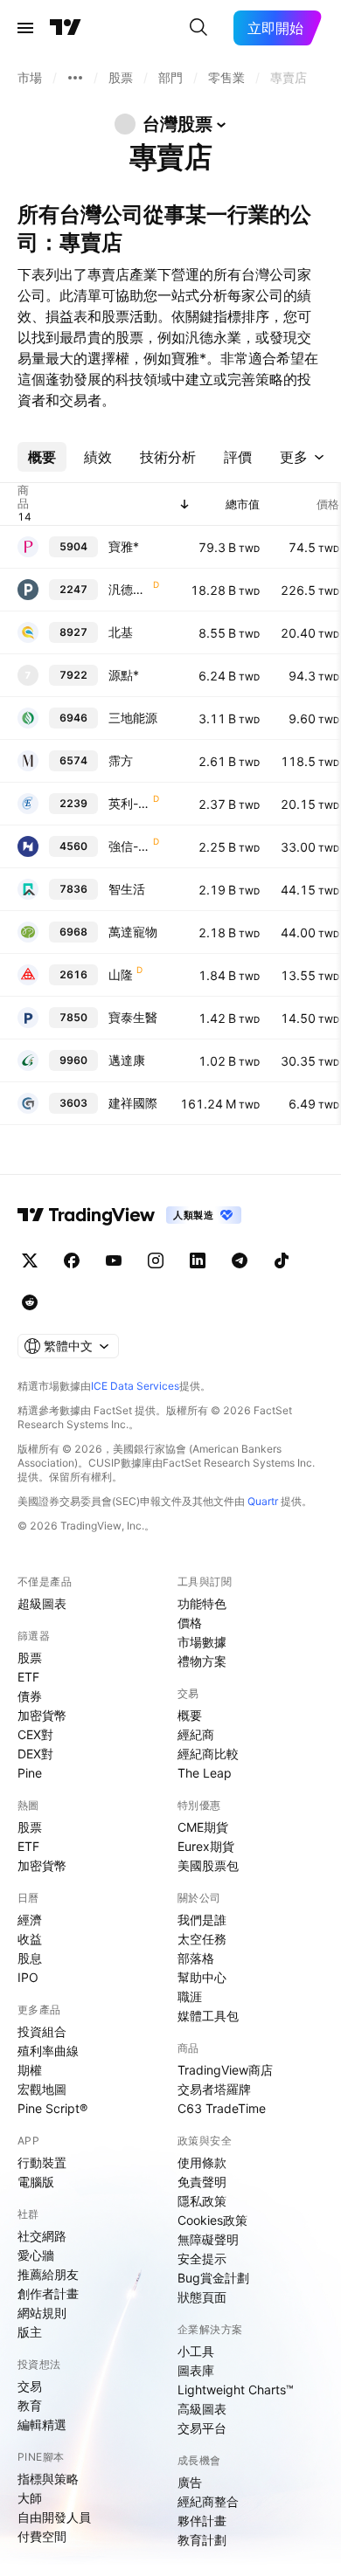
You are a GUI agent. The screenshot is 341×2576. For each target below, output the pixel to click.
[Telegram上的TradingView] (240, 1260)
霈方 (121, 760)
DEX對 (35, 1754)
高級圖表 (202, 2409)
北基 (121, 632)
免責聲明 (202, 2182)
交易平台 (202, 2428)
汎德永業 (129, 589)
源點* (124, 675)
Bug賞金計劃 (213, 2278)
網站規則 (42, 2313)
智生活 (127, 889)
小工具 (196, 2351)
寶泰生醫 (133, 1017)
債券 (30, 1696)
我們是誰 (202, 1920)
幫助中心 (202, 1977)
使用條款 (202, 2162)
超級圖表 (42, 1603)
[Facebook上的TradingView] (72, 1260)
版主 (30, 2332)
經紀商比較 (208, 1754)
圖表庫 (196, 2370)
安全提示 (202, 2258)
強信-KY (129, 846)
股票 (30, 1657)
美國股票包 (208, 1865)
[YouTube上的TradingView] (114, 1260)
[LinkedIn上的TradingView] (198, 1260)
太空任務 (202, 1939)
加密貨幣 (42, 1715)
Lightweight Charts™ (236, 2390)
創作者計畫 (48, 2293)
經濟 (30, 1920)
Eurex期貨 (206, 1846)
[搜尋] (198, 28)
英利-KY (129, 803)
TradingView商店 (225, 2070)
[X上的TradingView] (30, 1260)
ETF (28, 1677)
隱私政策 (202, 2201)
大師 (30, 2498)
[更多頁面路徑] (75, 78)
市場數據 (202, 1642)
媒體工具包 (208, 2016)
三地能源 (133, 718)
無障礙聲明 (208, 2239)
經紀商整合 (208, 2501)
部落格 (196, 1958)
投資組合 (42, 2031)
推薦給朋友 (48, 2274)
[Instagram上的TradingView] (156, 1260)
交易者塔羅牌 (214, 2089)
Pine (30, 1773)
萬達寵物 (133, 932)
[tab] (42, 457)
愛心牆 (36, 2255)
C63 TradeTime (222, 2108)
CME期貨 (203, 1827)
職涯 (190, 1996)
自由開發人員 (54, 2517)
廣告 (190, 2482)
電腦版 (36, 2182)
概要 (190, 1715)
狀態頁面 (202, 2297)
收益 (30, 1939)
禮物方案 (202, 1661)
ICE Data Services (135, 1386)
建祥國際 (133, 1103)
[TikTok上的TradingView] (282, 1260)
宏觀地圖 (42, 2089)
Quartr (263, 1501)
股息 (30, 1958)
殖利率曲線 (48, 2051)
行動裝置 (42, 2162)
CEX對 (35, 1734)
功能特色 (202, 1603)
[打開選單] (25, 28)
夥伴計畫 (202, 2521)
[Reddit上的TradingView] (30, 1302)
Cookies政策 (212, 2220)
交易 (30, 2386)
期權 (30, 2070)
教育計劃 (202, 2540)
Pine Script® (52, 2108)
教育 (30, 2405)
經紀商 (196, 1734)
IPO (28, 1977)
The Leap (205, 1773)
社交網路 (42, 2236)
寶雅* (124, 546)
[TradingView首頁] (66, 28)
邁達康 (127, 1060)
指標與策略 (48, 2479)
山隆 (121, 974)
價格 (190, 1623)
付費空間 (42, 2536)
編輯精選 (42, 2424)
